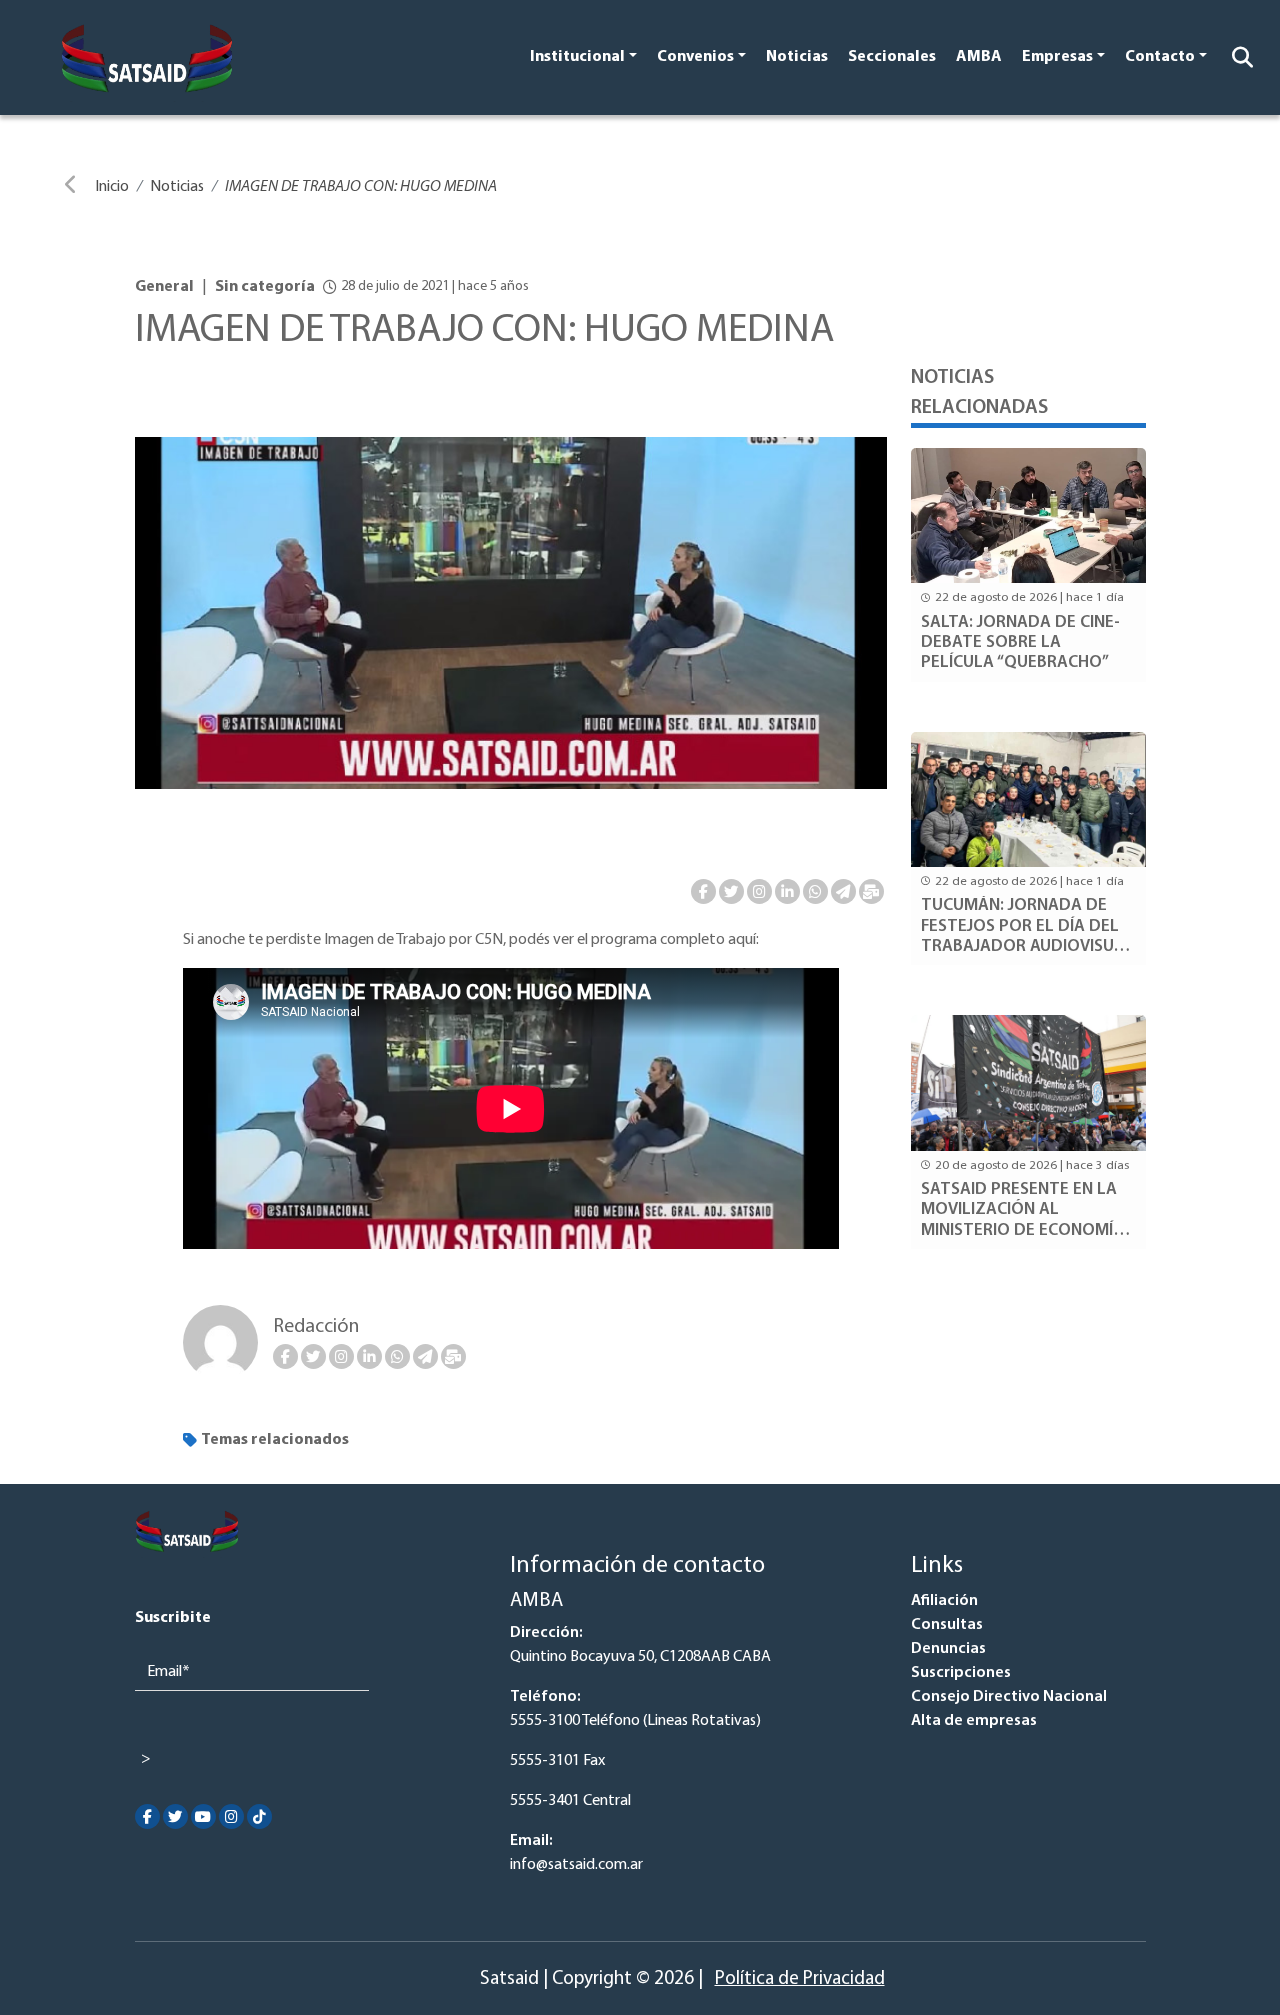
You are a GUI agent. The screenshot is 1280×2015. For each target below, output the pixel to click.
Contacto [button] (1160, 57)
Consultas (947, 1625)
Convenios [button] (695, 57)
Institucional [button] (577, 57)
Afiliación (944, 1601)
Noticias (797, 57)
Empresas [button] (1057, 57)
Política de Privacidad (800, 1979)
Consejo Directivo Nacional (1009, 1697)
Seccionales (892, 57)
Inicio (112, 187)
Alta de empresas (974, 1721)
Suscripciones (961, 1673)
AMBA (979, 57)
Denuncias (948, 1649)
